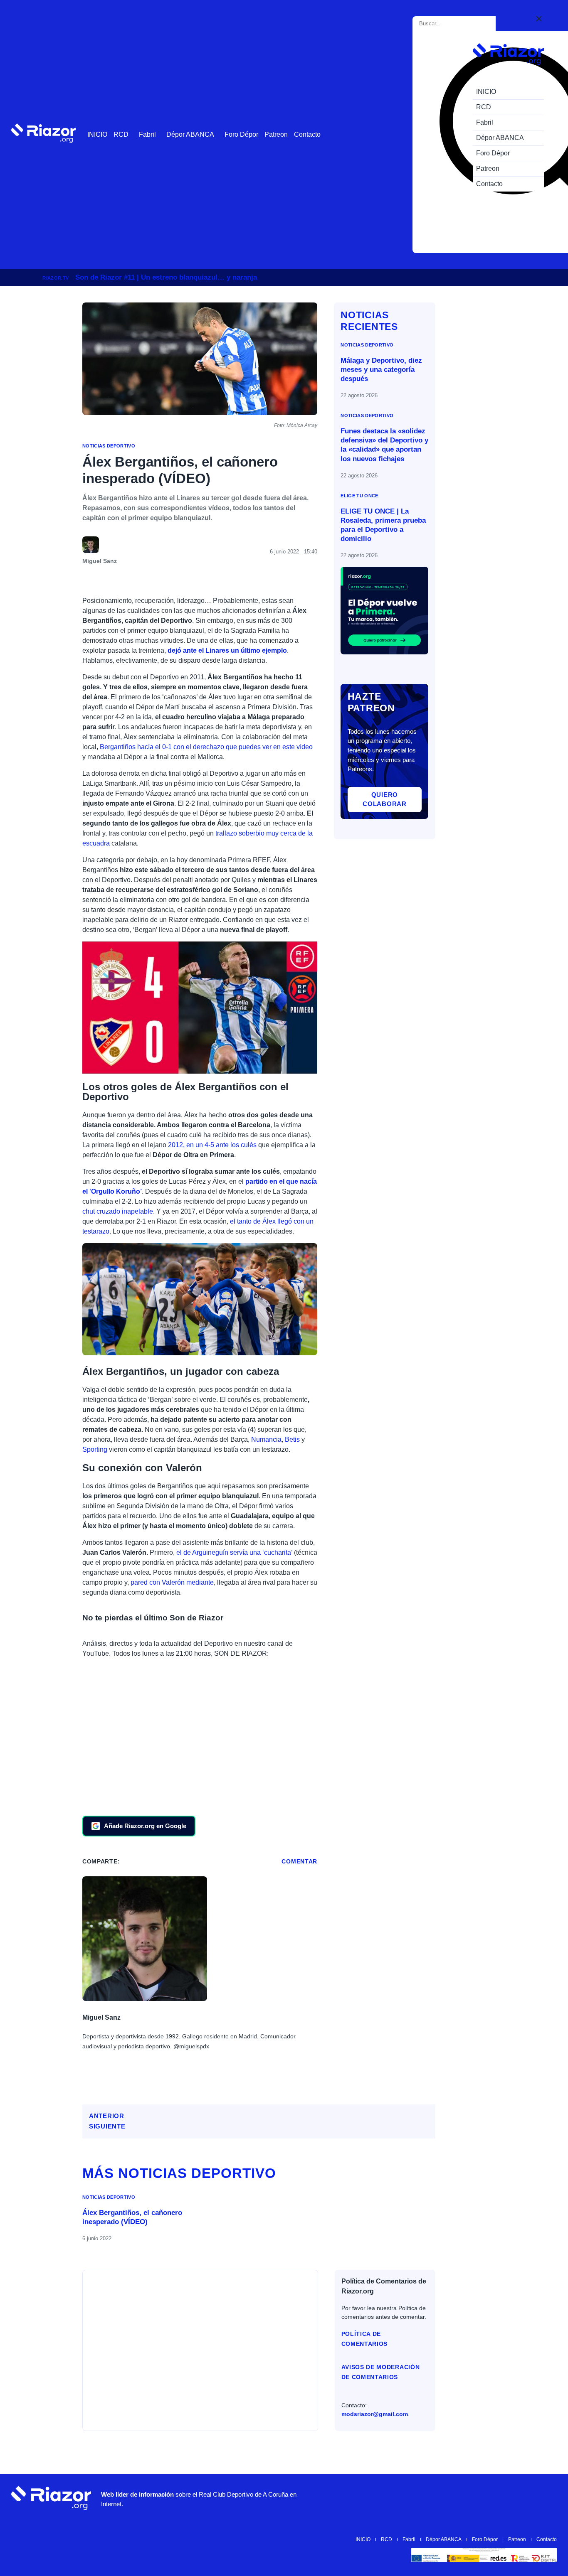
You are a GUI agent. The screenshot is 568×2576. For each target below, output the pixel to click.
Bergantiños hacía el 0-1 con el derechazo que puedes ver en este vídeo (206, 747)
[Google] (546, 2498)
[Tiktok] (496, 2498)
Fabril (147, 134)
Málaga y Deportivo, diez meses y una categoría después (381, 370)
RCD (121, 134)
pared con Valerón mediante (172, 1582)
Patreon (276, 134)
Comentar (299, 1861)
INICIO (97, 134)
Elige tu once (359, 496)
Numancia (266, 1439)
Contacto (307, 134)
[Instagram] (447, 2498)
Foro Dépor (241, 134)
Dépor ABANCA (190, 134)
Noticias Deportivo (109, 446)
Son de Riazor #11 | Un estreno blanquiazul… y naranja (166, 277)
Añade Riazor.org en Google (145, 1826)
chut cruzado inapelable (118, 1211)
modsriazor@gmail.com (375, 2414)
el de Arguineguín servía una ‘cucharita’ (234, 1552)
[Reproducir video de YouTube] (200, 1008)
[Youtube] (422, 2498)
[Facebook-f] (521, 2498)
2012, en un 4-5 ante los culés (212, 1145)
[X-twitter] (472, 2498)
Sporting (95, 1449)
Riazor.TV (56, 278)
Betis (292, 1439)
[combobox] (456, 24)
